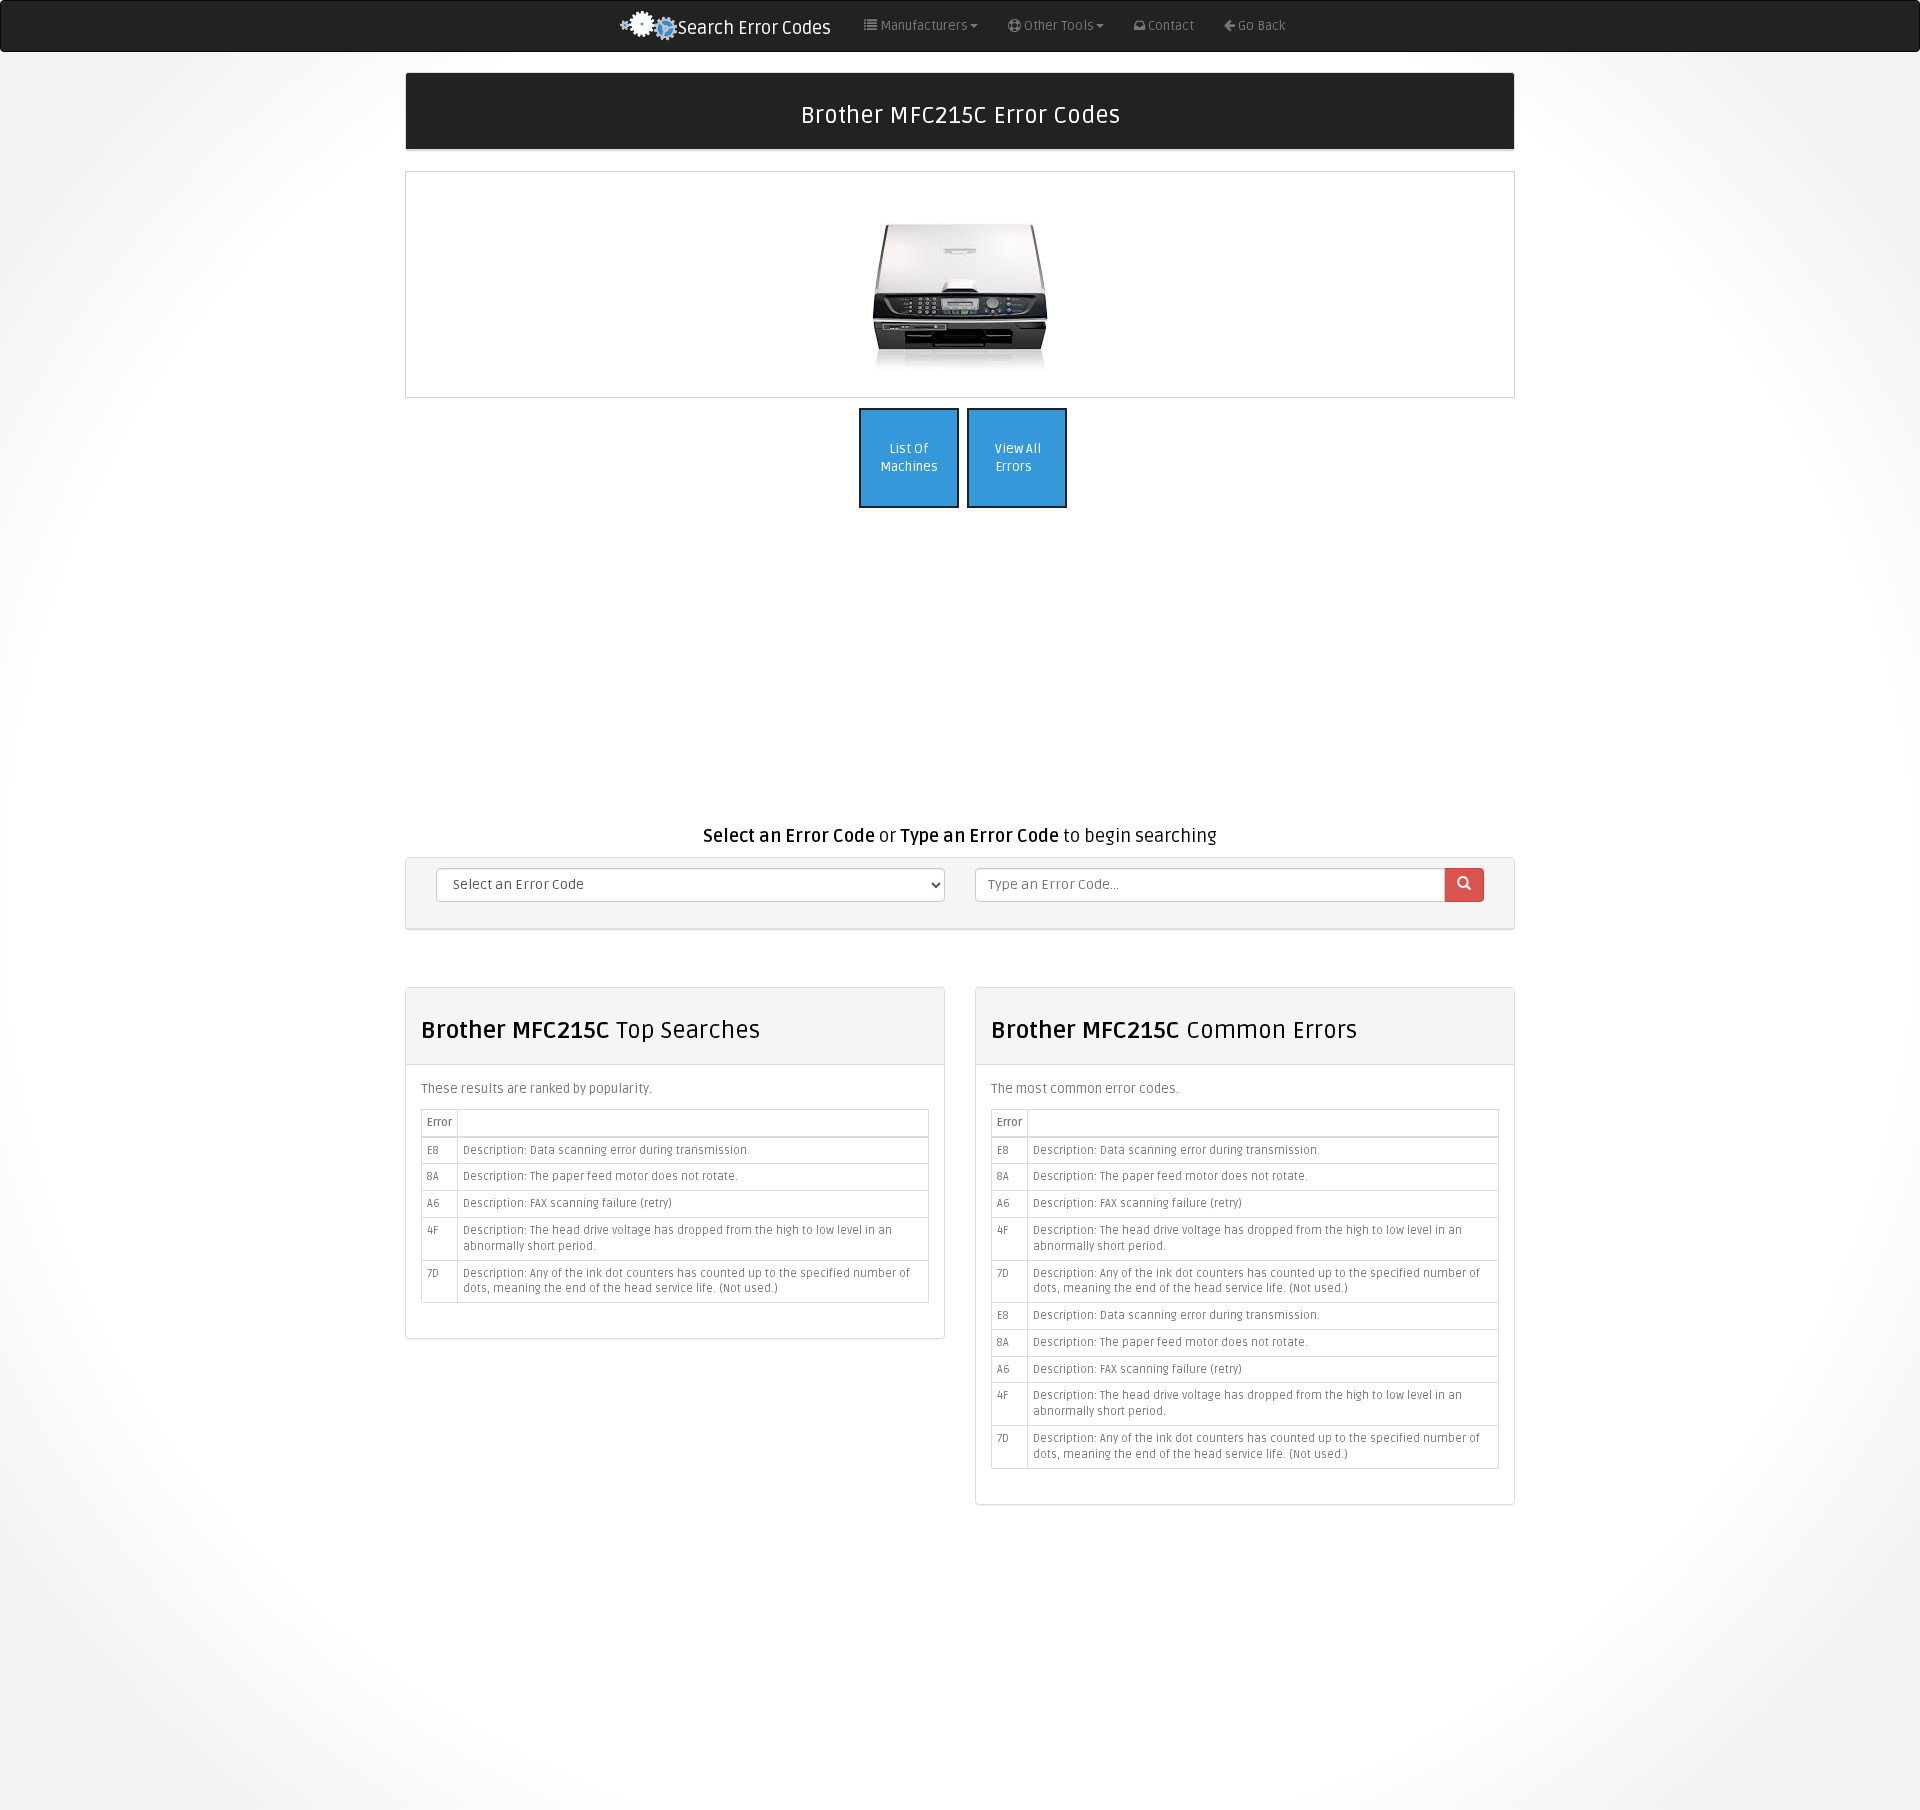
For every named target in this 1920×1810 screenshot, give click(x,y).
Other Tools (1059, 26)
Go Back (1261, 26)
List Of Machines (909, 458)
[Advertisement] (960, 677)
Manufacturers (924, 26)
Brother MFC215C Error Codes (960, 115)
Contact (1171, 26)
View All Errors (1016, 458)
